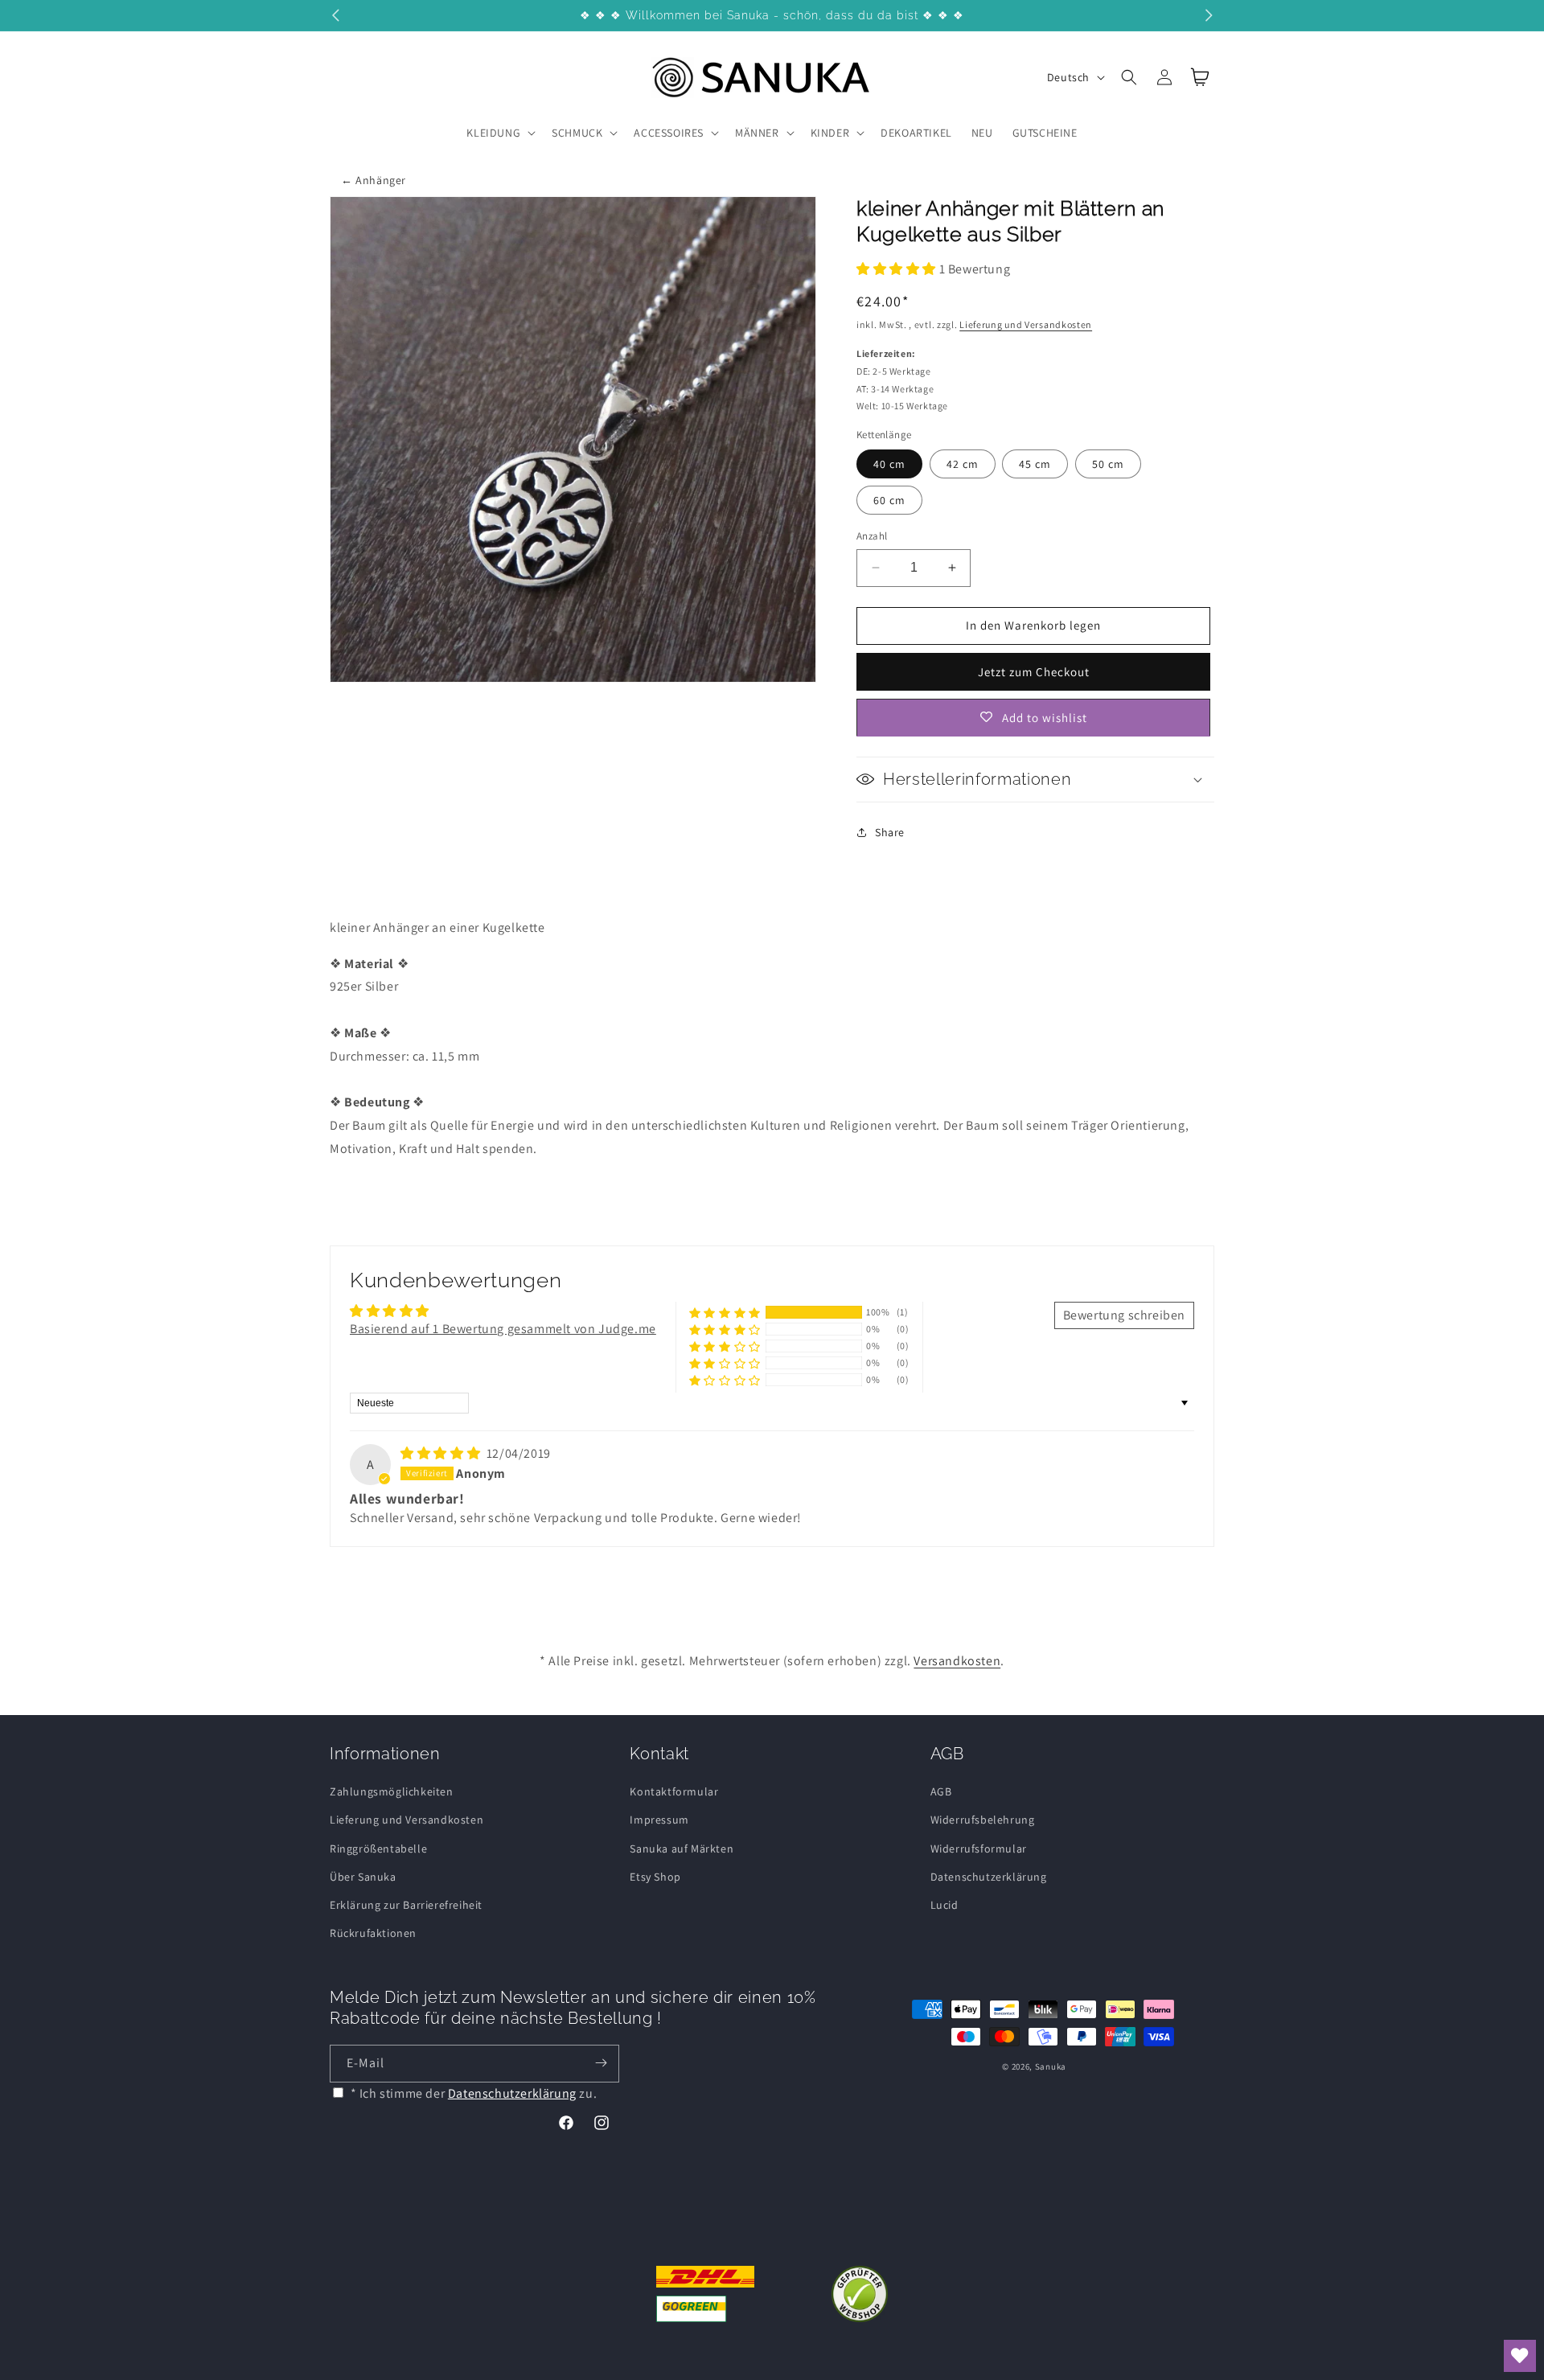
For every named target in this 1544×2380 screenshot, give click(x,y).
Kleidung (493, 133)
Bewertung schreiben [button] (1124, 1315)
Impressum (659, 1820)
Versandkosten (957, 1661)
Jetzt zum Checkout (1034, 671)
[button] (499, 133)
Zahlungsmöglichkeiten (392, 1791)
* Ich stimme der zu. (474, 2093)
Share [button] (890, 831)
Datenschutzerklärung (989, 1876)
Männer (757, 133)
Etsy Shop (655, 1876)
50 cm (1108, 464)
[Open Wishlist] (1520, 2356)
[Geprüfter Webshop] (860, 2294)
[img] (442, 1453)
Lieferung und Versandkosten (1026, 324)
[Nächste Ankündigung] (1209, 15)
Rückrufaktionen (373, 1933)
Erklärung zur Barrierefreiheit (406, 1904)
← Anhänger (374, 180)
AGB (941, 1791)
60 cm (889, 500)
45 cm (1035, 464)
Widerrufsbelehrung (983, 1820)
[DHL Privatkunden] (706, 2294)
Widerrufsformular (979, 1848)
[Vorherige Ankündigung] (335, 15)
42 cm (963, 464)
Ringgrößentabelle (378, 1848)
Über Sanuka (363, 1876)
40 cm (889, 464)
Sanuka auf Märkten (682, 1848)
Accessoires (669, 133)
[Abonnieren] (601, 2063)
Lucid (944, 1904)
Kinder (830, 133)
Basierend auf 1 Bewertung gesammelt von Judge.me (503, 1329)
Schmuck (577, 133)
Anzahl (872, 536)
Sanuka (1051, 2066)
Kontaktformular (674, 1791)
